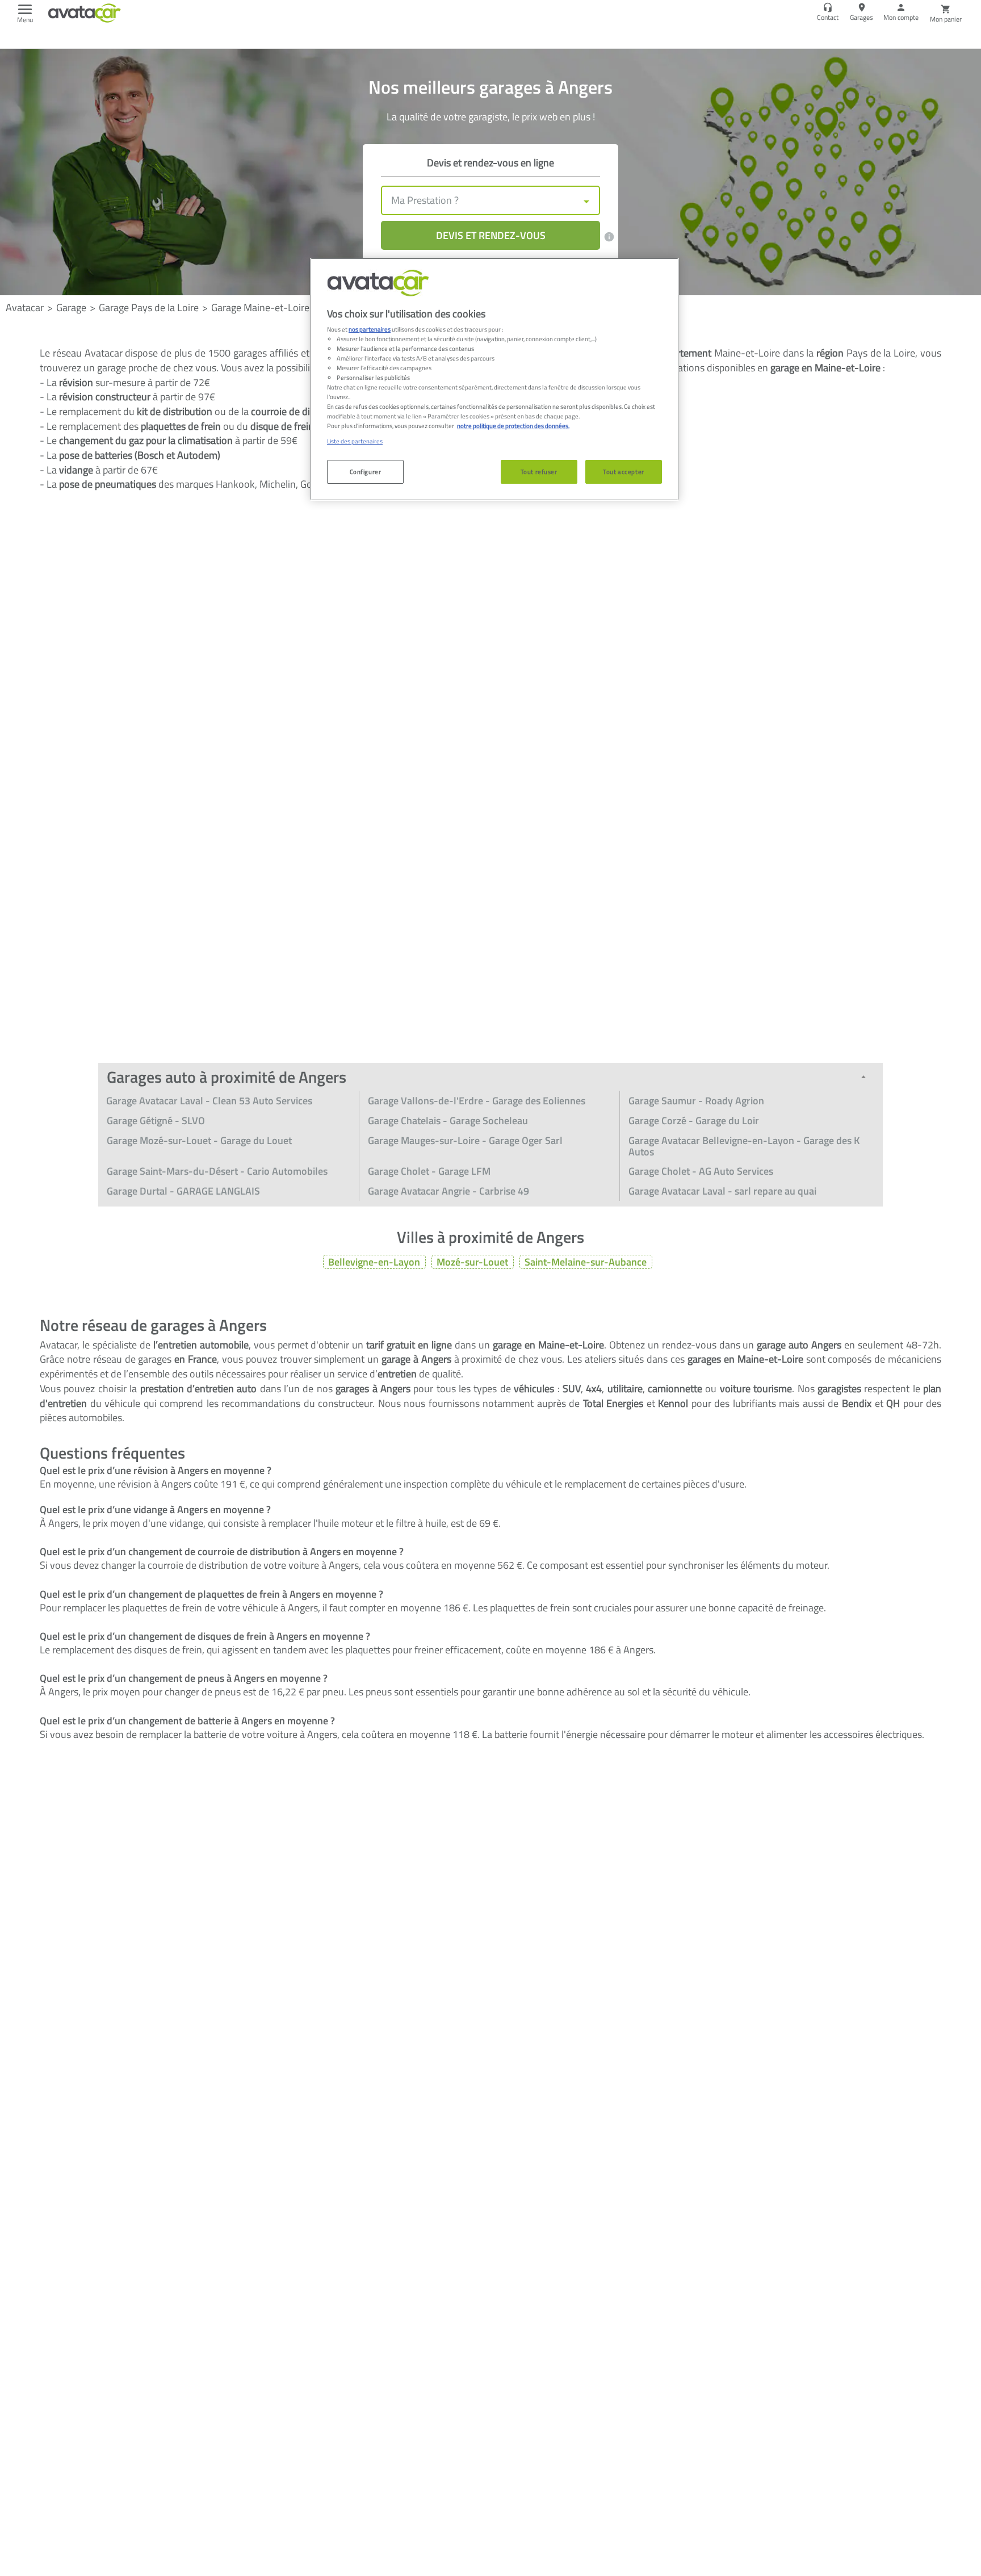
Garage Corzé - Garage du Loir (694, 1121)
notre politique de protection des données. (513, 426)
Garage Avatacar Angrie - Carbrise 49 (448, 1191)
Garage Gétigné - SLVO (156, 1121)
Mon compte (901, 17)
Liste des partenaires (355, 441)
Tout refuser (539, 472)
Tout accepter (623, 472)
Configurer (366, 472)
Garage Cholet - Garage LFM (429, 1171)
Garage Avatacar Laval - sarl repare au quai (722, 1191)
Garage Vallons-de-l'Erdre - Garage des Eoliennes (477, 1101)
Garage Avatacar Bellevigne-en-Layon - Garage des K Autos (744, 1146)
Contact (828, 17)
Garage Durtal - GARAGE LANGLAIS (183, 1191)
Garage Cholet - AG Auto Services (701, 1171)
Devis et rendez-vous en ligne (491, 163)
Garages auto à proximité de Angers (227, 1077)
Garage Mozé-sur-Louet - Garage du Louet (199, 1140)
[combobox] (491, 200)
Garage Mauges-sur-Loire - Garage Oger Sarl (465, 1140)
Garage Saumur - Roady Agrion (696, 1101)
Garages (861, 17)
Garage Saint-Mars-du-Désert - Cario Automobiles (217, 1171)
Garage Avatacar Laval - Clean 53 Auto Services (209, 1101)
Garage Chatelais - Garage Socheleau (448, 1121)
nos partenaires (370, 329)
